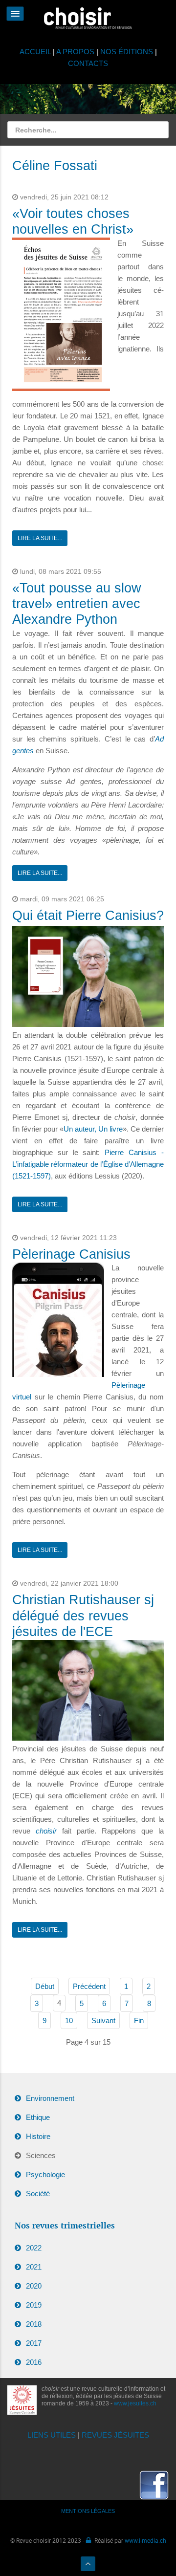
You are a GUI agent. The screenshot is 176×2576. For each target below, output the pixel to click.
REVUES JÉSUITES (115, 2435)
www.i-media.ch (145, 2540)
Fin (139, 2020)
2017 (34, 2343)
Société (38, 2194)
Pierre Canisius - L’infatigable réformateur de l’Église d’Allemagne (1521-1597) (88, 1164)
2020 (34, 2286)
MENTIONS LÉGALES (88, 2511)
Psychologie (45, 2174)
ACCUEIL (36, 52)
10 (69, 2020)
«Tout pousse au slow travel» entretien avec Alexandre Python (77, 604)
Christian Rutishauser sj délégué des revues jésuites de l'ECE (83, 1616)
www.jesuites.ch (135, 2403)
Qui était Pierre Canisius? (88, 916)
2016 (34, 2362)
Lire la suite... (40, 538)
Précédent (89, 1986)
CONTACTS (88, 63)
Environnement (50, 2098)
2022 (34, 2248)
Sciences (41, 2155)
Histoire (38, 2136)
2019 (34, 2305)
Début (45, 1986)
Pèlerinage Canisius (71, 1254)
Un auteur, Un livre (93, 1129)
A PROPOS (75, 52)
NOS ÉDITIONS (127, 52)
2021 (34, 2267)
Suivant (103, 2020)
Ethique (38, 2117)
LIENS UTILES (52, 2435)
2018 (34, 2324)
